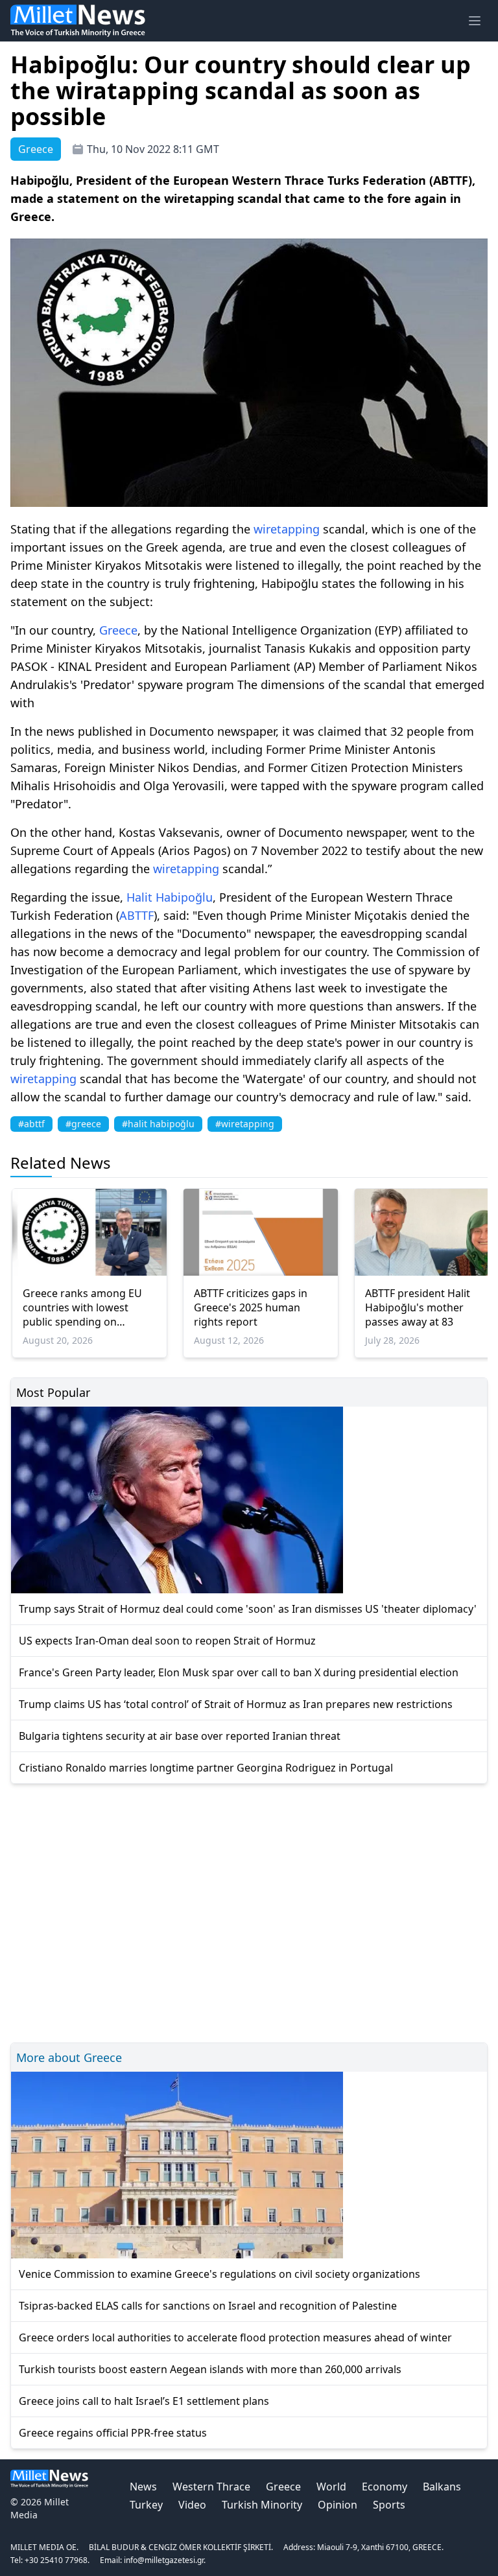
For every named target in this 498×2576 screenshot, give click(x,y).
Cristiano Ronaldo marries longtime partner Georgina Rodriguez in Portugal (206, 1768)
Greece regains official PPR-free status (113, 2433)
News (143, 2487)
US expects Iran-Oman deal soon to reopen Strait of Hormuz (167, 1641)
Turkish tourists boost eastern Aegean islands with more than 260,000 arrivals (210, 2369)
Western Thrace (211, 2487)
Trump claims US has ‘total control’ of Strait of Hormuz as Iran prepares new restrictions (236, 1704)
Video (192, 2505)
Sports (389, 2505)
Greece (118, 630)
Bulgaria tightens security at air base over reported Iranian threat (180, 1736)
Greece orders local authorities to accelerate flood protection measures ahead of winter (235, 2337)
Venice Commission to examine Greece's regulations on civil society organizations (219, 2274)
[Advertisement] (249, 1911)
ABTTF (136, 915)
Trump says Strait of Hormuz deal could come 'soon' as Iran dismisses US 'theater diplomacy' (248, 1609)
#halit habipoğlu (158, 1124)
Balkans (442, 2487)
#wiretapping (245, 1124)
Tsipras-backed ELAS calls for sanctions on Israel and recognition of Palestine (208, 2306)
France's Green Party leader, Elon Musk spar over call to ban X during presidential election (239, 1672)
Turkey (146, 2505)
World (331, 2487)
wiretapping (287, 529)
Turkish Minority (262, 2505)
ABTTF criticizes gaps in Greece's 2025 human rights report (251, 1307)
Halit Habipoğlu (170, 897)
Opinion (338, 2505)
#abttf (31, 1124)
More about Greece (69, 2057)
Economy (385, 2487)
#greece (83, 1124)
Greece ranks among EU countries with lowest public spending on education (82, 1307)
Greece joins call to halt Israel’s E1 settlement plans (144, 2401)
